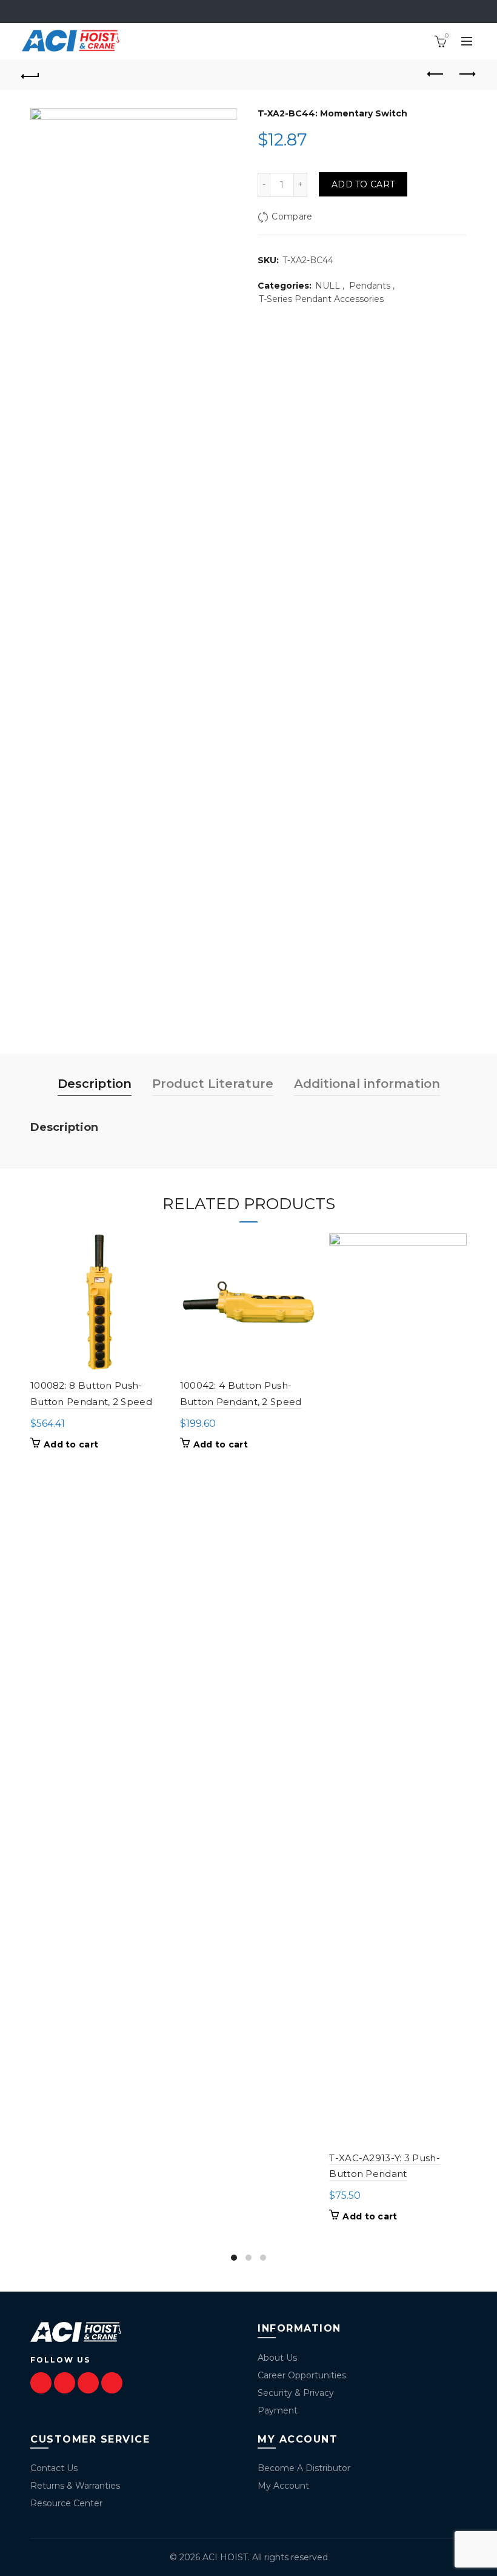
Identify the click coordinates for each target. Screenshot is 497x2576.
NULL (328, 286)
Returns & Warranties (75, 2486)
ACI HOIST (225, 2557)
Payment (278, 2410)
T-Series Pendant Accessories (321, 299)
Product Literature (213, 1084)
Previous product (436, 75)
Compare (292, 216)
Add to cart (363, 184)
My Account (283, 2486)
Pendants (370, 286)
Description (95, 1084)
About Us (277, 2358)
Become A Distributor (304, 2468)
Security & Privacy (296, 2393)
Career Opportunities (302, 2375)
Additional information (367, 1084)
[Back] (31, 75)
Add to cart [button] (71, 1444)
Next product (467, 75)
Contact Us (54, 2468)
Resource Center (66, 2503)
